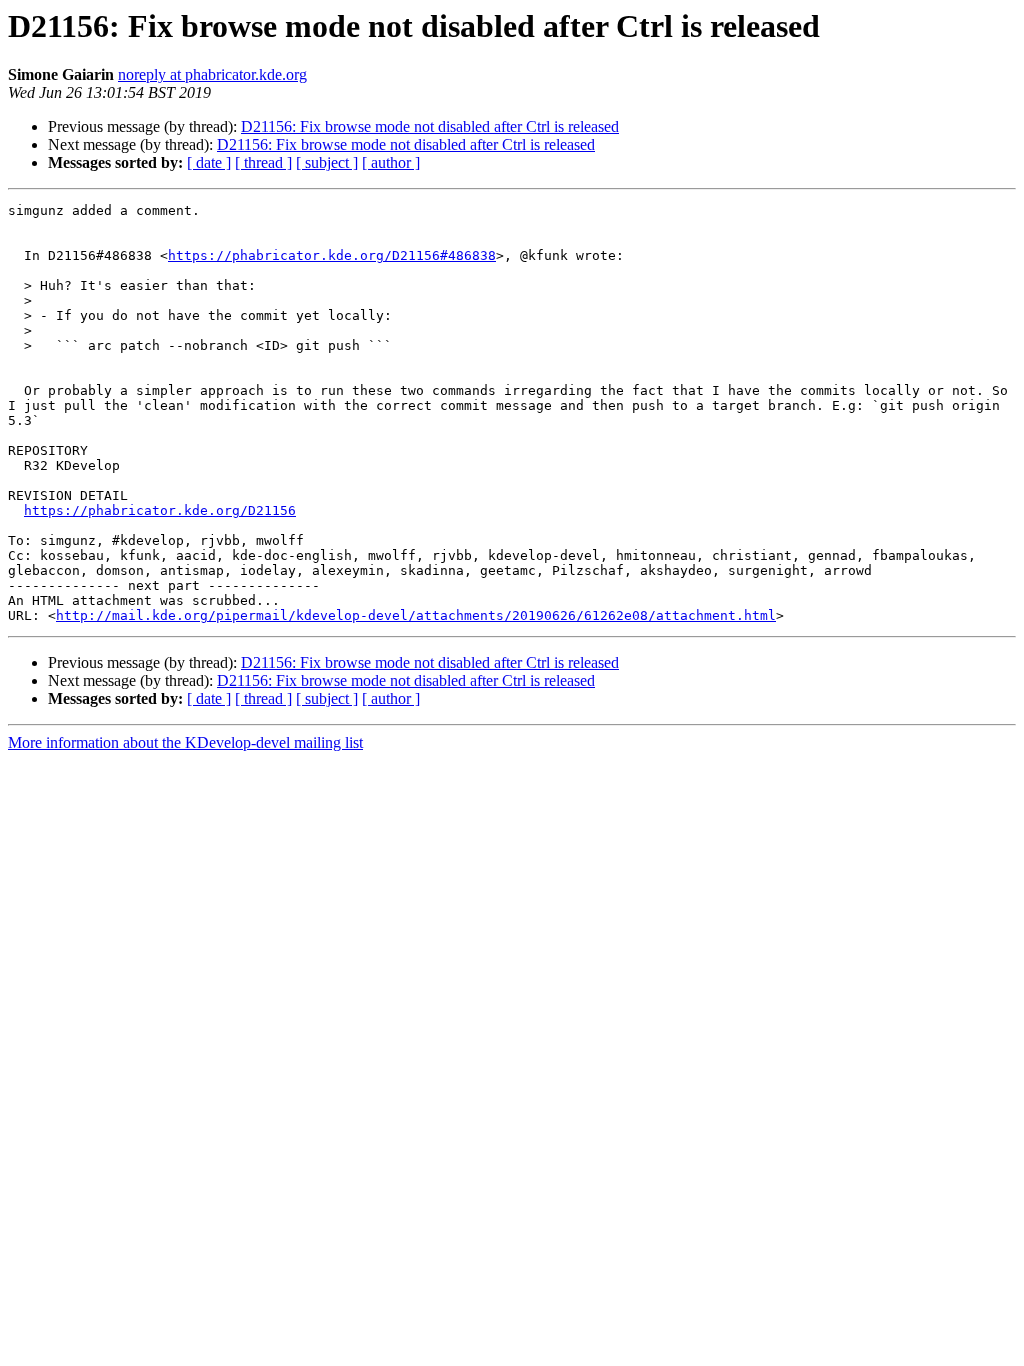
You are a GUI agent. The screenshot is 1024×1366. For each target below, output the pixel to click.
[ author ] (391, 162)
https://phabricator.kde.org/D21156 (160, 510)
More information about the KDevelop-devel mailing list (185, 742)
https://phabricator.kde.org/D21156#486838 (332, 255)
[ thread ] (263, 162)
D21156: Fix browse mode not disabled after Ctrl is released (430, 126)
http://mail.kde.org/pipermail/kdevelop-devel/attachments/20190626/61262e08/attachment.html (416, 615)
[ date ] (209, 162)
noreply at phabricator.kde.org (212, 74)
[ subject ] (327, 162)
